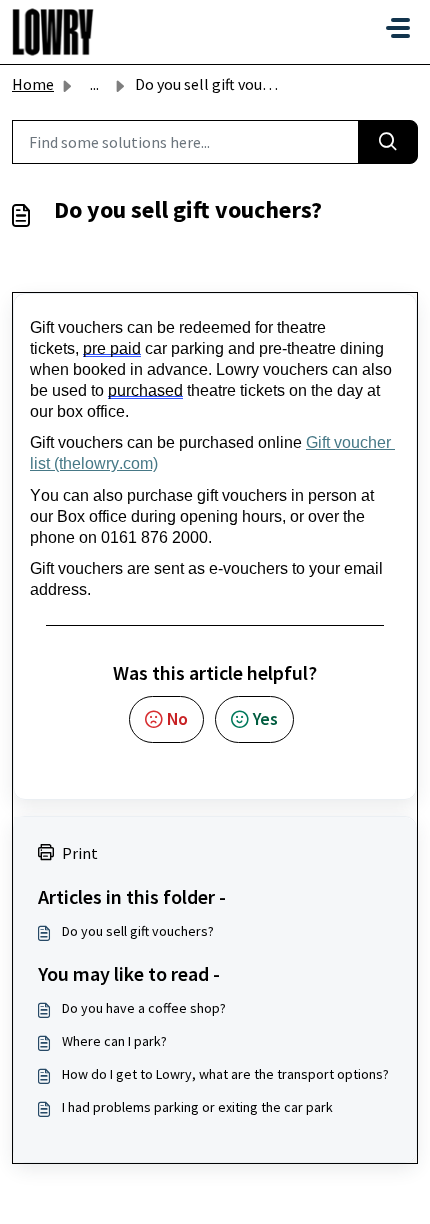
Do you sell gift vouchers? (138, 931)
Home (33, 84)
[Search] (388, 142)
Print (80, 853)
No (177, 719)
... (94, 84)
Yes (265, 719)
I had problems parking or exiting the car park (197, 1107)
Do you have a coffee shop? (144, 1008)
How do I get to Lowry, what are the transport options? (225, 1074)
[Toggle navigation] (398, 28)
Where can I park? (114, 1041)
